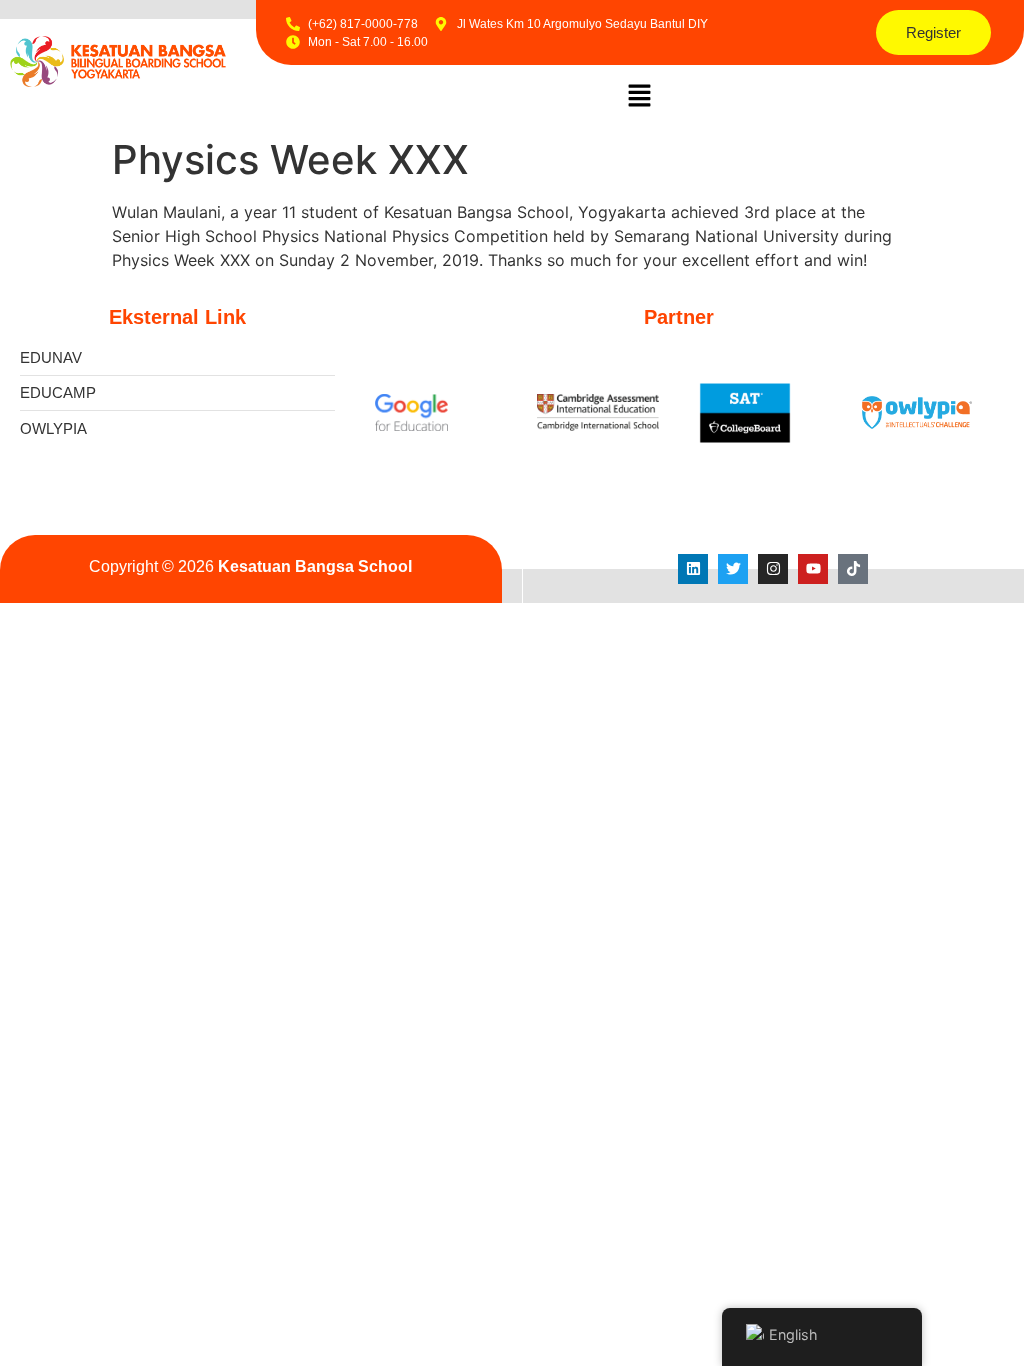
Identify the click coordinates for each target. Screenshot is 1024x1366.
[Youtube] (813, 569)
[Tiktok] (853, 569)
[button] (640, 96)
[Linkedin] (693, 569)
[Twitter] (733, 569)
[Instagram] (773, 569)
